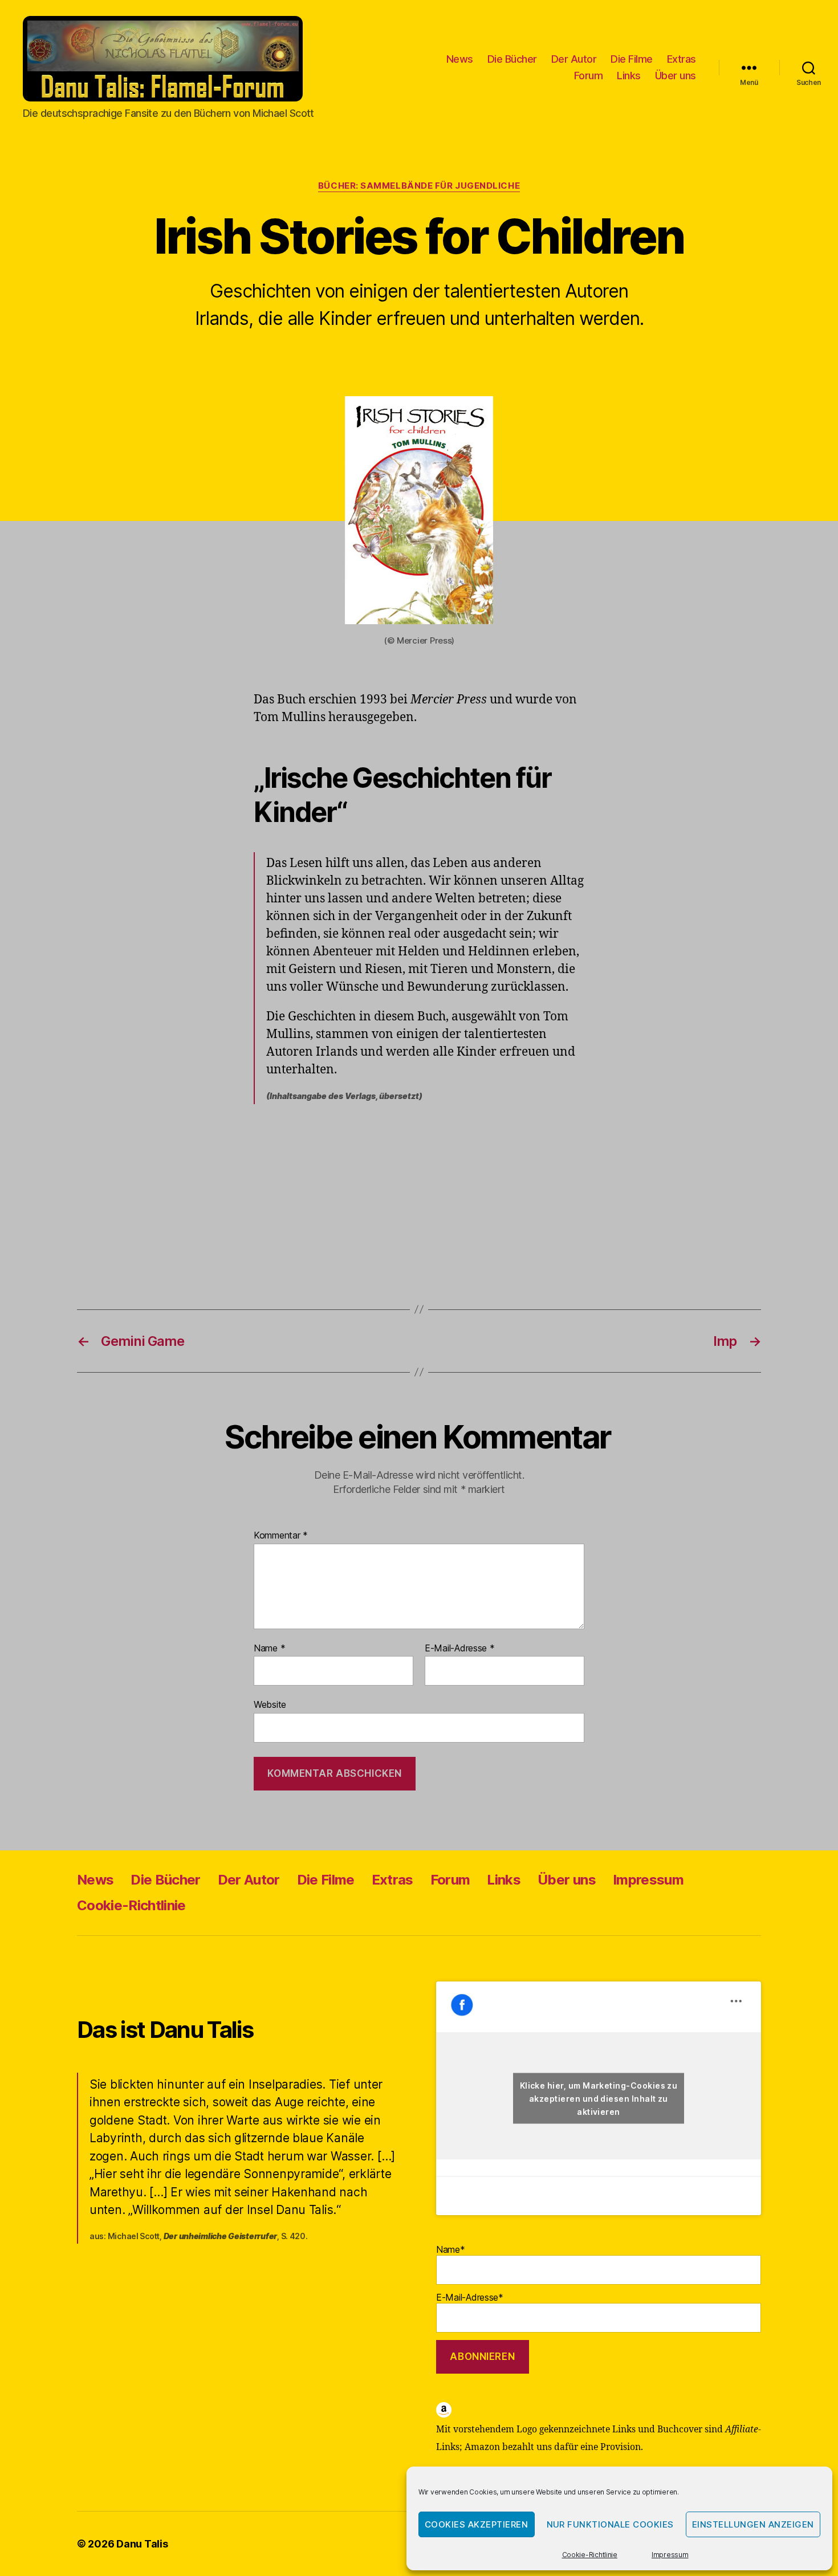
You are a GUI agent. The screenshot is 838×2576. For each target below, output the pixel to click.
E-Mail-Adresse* (470, 2297)
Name (269, 1649)
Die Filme (632, 59)
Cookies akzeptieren (477, 2524)
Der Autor (574, 59)
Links (629, 76)
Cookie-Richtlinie (590, 2555)
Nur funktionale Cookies (611, 2524)
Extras (682, 59)
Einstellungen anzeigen (753, 2524)
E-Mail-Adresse (460, 1649)
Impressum (670, 2555)
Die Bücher (512, 59)
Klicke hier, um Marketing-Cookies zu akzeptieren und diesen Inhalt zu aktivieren (599, 2098)
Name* (451, 2249)
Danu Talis (142, 2544)
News (460, 59)
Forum (589, 76)
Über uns (676, 76)
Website (270, 1704)
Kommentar (281, 1536)
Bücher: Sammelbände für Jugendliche (419, 186)
